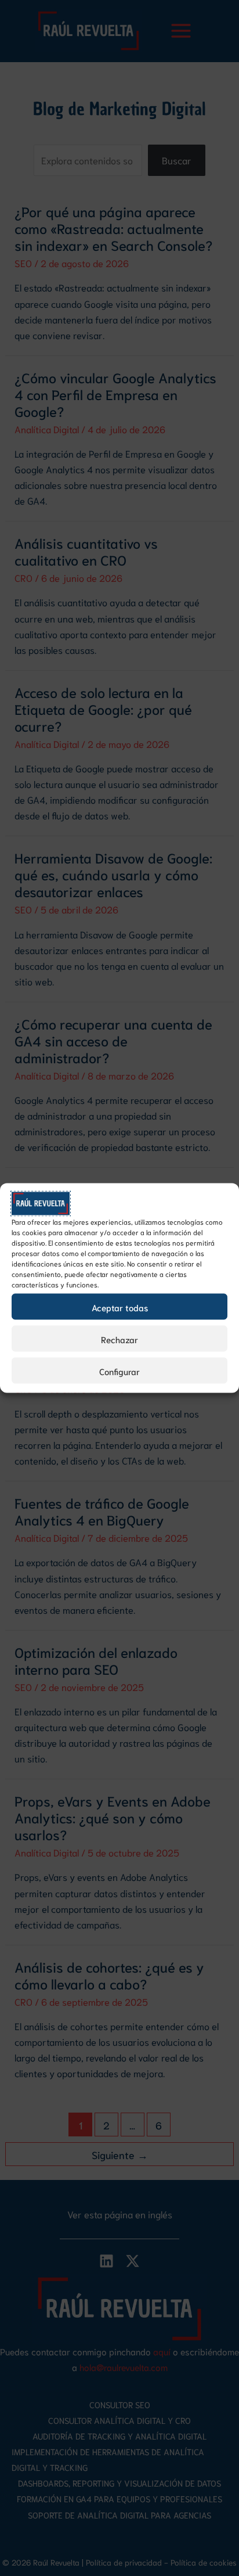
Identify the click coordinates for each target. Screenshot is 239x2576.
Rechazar (119, 1339)
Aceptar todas (120, 1307)
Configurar (119, 1370)
